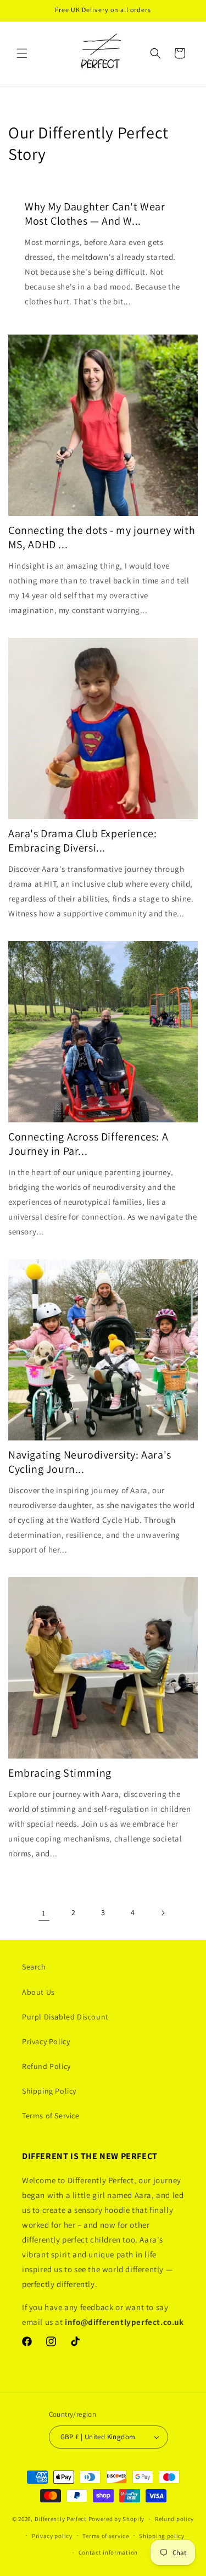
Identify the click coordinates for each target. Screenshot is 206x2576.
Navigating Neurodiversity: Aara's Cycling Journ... (90, 1462)
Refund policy (174, 2519)
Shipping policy (162, 2536)
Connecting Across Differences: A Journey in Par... (88, 1144)
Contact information (108, 2552)
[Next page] (163, 1913)
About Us (38, 1992)
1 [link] (44, 1913)
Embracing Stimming (60, 1773)
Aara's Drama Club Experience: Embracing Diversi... (82, 841)
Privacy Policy (46, 2041)
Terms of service (105, 2536)
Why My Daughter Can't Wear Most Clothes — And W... (95, 214)
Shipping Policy (49, 2091)
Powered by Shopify (117, 2519)
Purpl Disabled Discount (65, 2017)
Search (34, 1967)
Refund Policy (46, 2066)
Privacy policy (52, 2536)
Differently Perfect (61, 2519)
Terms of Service (51, 2116)
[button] (22, 53)
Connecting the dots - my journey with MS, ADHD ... (102, 537)
